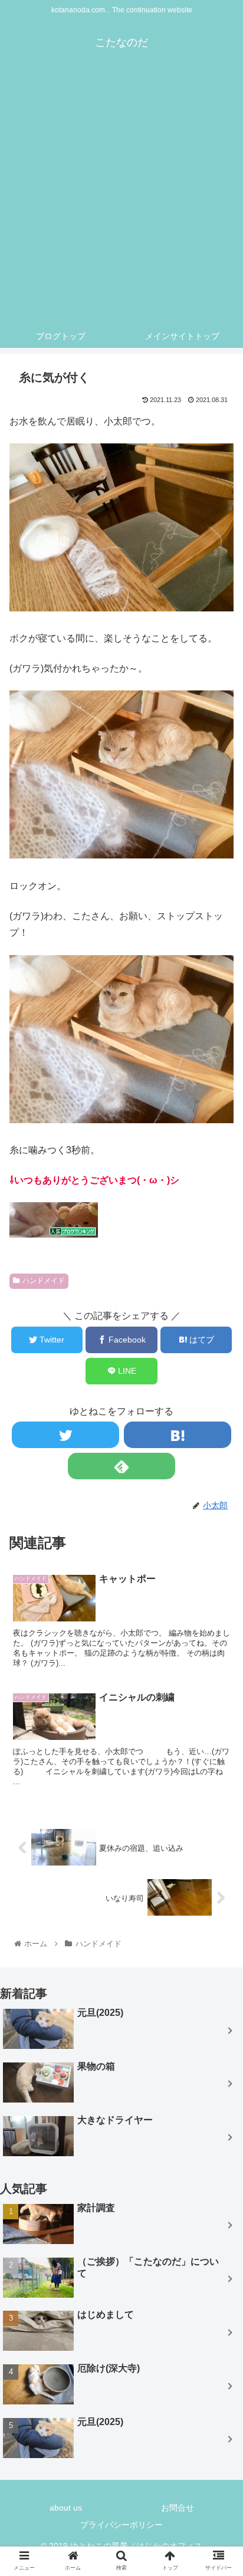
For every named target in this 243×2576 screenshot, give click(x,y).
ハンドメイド (44, 1281)
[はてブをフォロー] (178, 1435)
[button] (219, 1590)
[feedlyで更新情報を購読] (121, 1466)
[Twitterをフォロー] (65, 1435)
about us (66, 2508)
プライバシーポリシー (121, 2525)
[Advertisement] (121, 197)
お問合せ (178, 2508)
